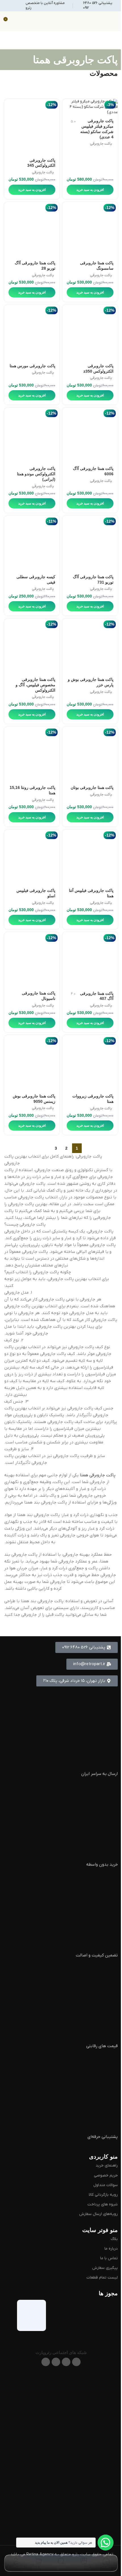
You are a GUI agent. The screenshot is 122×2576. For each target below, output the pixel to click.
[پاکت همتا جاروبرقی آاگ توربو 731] (90, 543)
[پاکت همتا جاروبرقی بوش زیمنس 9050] (32, 1063)
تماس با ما (109, 2258)
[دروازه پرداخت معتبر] (62, 2312)
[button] (92, 1664)
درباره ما (111, 2249)
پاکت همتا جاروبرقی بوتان (92, 788)
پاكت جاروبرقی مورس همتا (32, 366)
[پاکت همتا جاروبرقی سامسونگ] (90, 230)
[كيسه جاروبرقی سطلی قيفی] (32, 543)
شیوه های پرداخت (103, 2204)
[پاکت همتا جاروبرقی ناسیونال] (32, 960)
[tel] (61, 2091)
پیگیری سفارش (105, 2268)
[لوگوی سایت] (61, 21)
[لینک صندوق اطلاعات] (97, 6)
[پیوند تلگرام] (46, 2362)
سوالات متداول (106, 2185)
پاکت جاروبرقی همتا (98, 1475)
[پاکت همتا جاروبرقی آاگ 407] (90, 960)
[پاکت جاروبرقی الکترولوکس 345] (32, 127)
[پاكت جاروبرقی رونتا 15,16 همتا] (32, 754)
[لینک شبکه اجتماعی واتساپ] (56, 2362)
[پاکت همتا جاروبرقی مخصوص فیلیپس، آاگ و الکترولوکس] (32, 646)
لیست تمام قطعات (102, 2278)
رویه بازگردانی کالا (103, 2195)
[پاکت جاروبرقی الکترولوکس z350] (90, 332)
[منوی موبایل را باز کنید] (115, 21)
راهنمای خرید (107, 2166)
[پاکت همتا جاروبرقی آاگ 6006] (90, 435)
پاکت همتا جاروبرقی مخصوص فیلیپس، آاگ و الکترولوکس (35, 685)
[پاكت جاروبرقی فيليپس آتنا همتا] (90, 857)
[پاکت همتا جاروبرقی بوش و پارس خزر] (90, 646)
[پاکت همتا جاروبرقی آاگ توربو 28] (32, 230)
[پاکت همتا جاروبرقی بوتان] (90, 754)
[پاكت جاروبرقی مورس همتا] (32, 332)
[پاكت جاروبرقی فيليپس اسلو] (32, 857)
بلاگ (114, 2239)
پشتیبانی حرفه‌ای (103, 2137)
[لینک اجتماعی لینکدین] (66, 2362)
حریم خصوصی (106, 2175)
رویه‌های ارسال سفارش (98, 2214)
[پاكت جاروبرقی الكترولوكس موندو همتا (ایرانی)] (32, 435)
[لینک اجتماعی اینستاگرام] (76, 2362)
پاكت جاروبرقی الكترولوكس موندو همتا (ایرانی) (36, 474)
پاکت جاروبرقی (101, 144)
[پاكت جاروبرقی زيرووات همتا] (90, 1063)
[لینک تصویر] (61, 2403)
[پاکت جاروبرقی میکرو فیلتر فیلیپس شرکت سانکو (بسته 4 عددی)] (90, 107)
